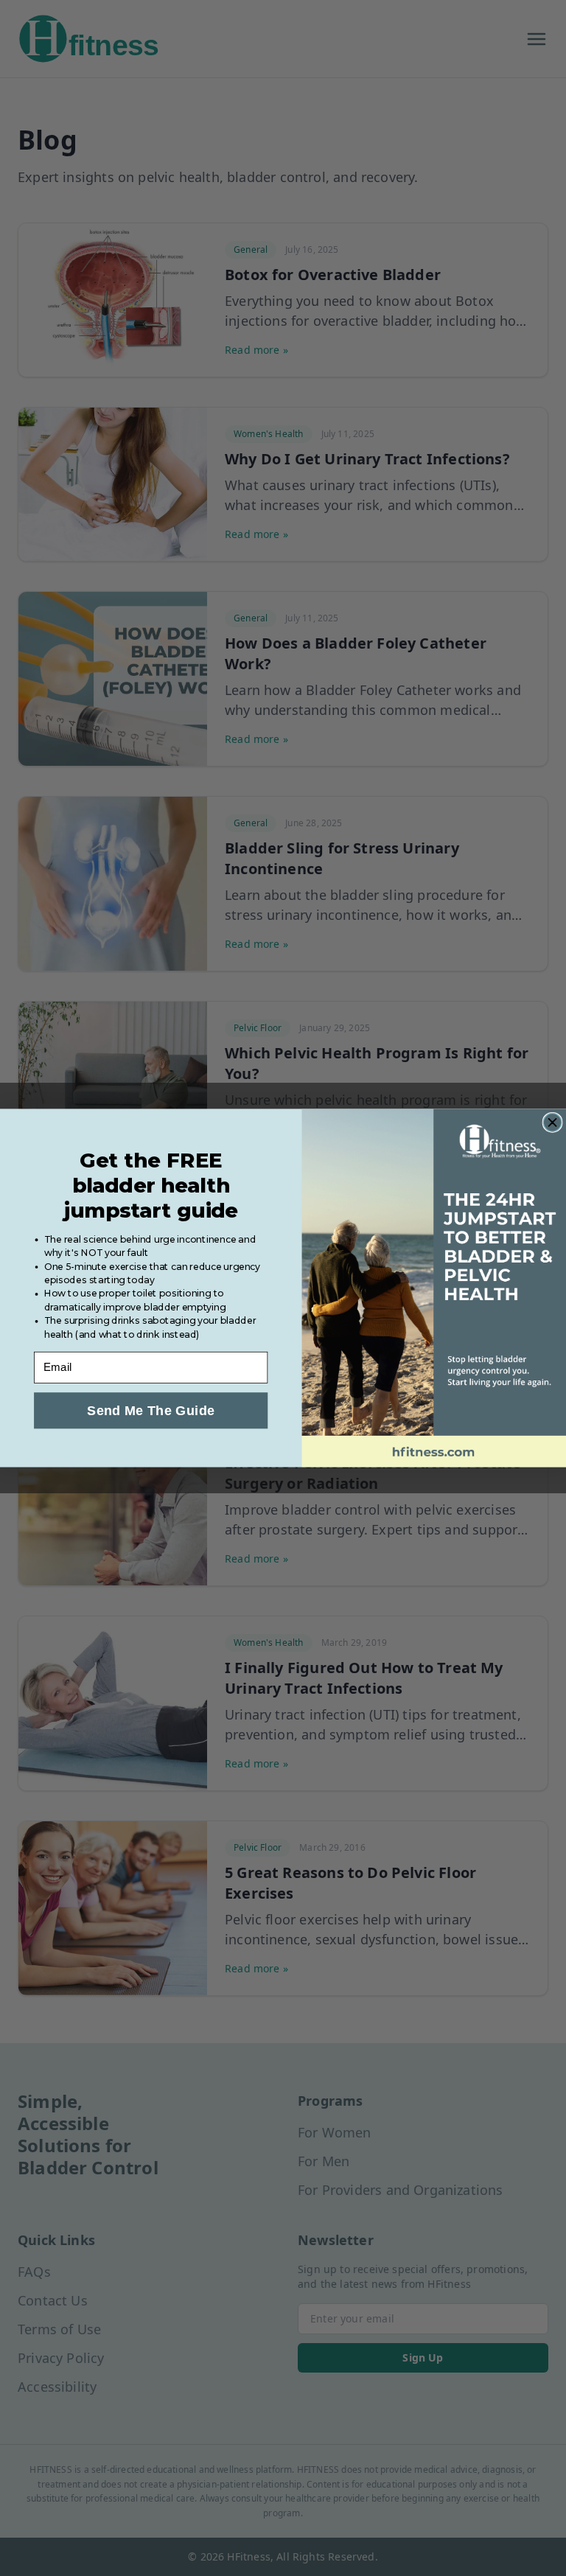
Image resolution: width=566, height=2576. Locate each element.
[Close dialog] (552, 1123)
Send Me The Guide (151, 1410)
